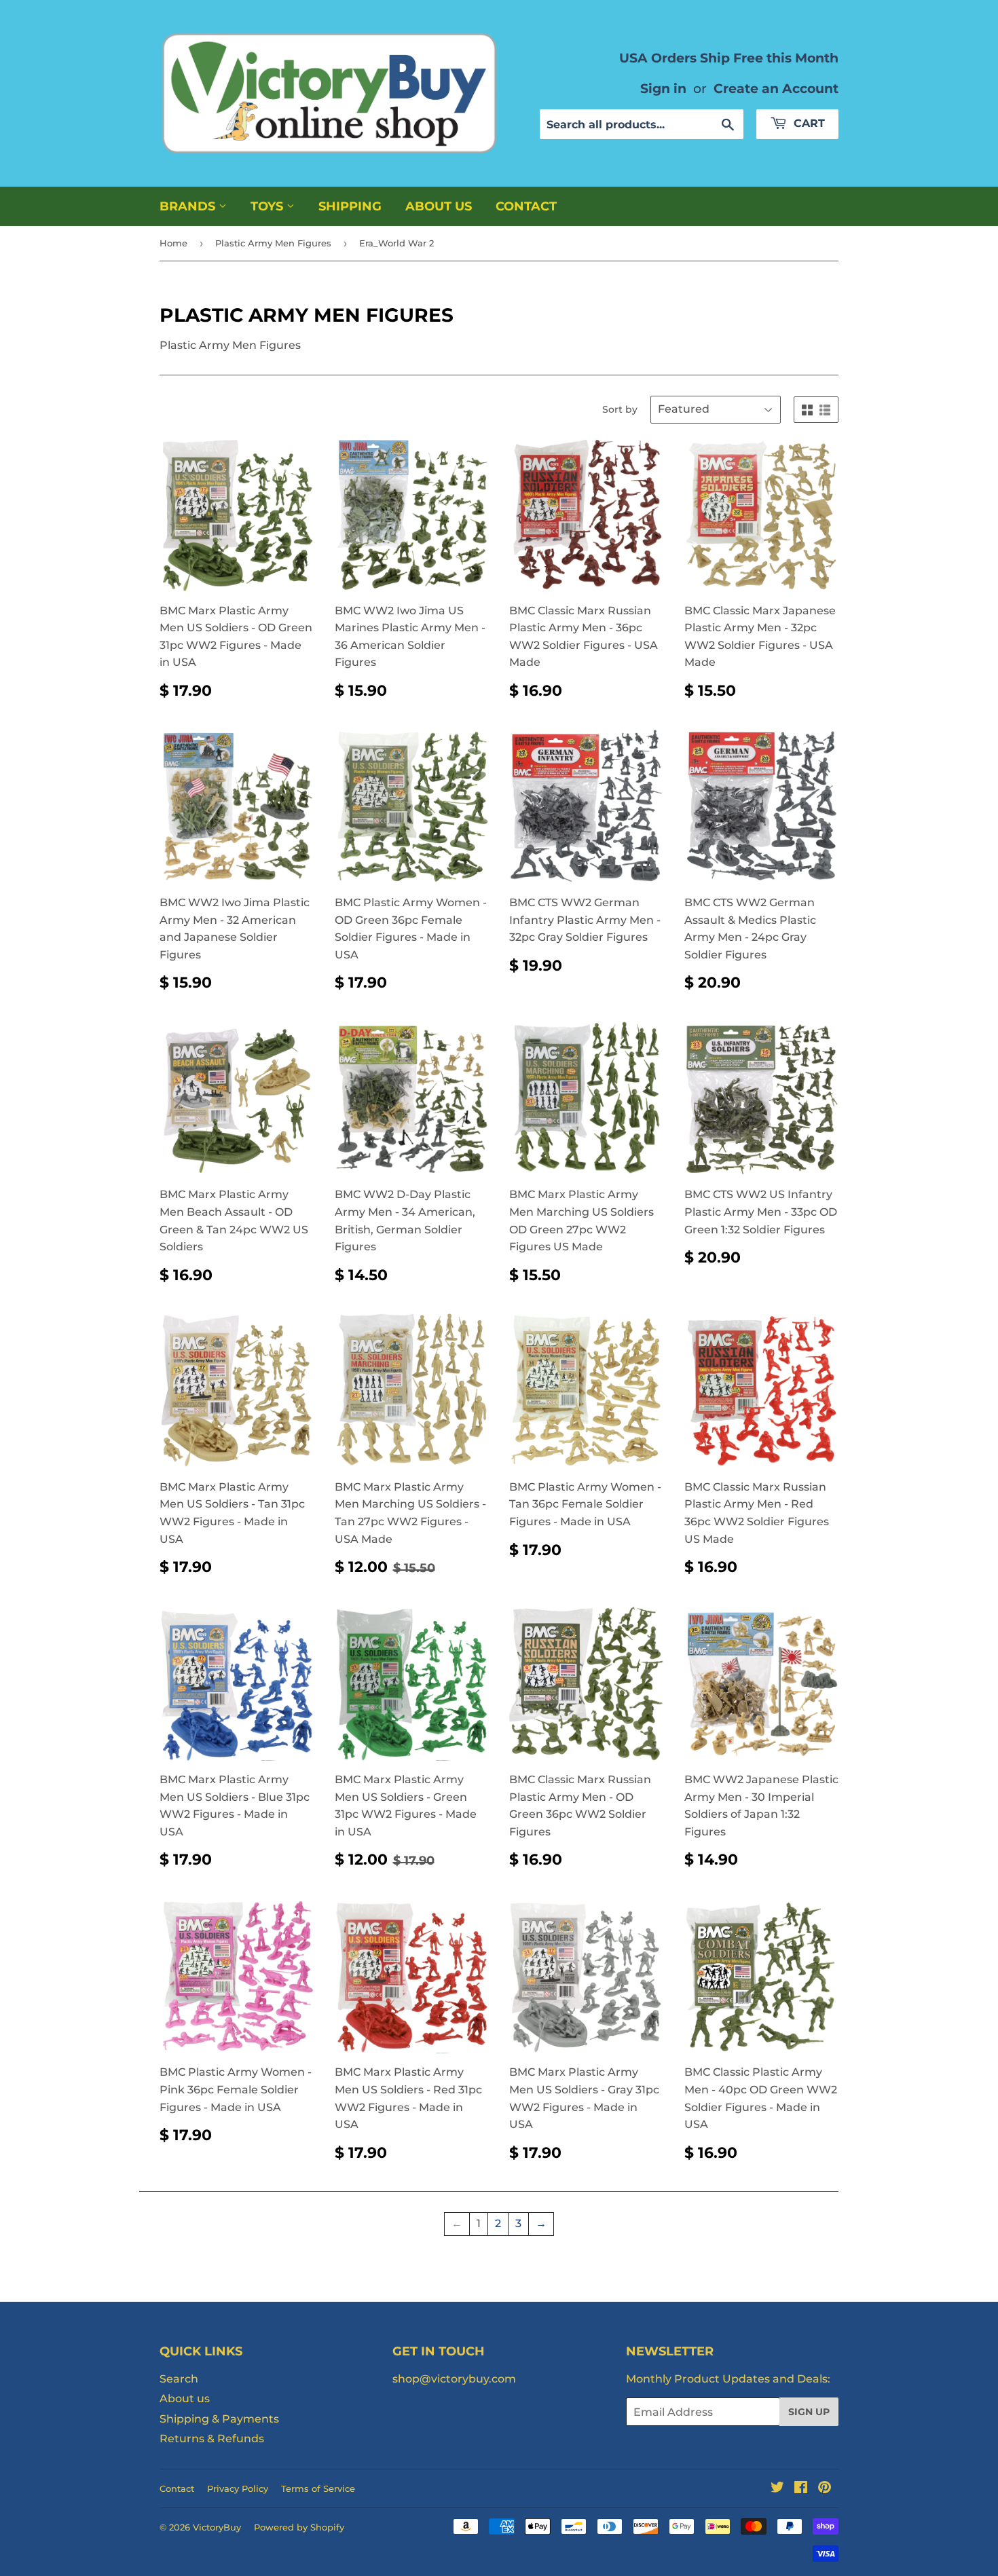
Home (173, 243)
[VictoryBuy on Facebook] (801, 2489)
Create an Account (776, 88)
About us (439, 206)
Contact (526, 206)
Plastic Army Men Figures (273, 243)
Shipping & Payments (219, 2419)
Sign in (663, 88)
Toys (269, 206)
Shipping (350, 206)
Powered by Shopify (299, 2527)
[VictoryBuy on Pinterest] (825, 2489)
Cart (808, 123)
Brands (189, 206)
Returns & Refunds (212, 2439)
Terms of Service (318, 2488)
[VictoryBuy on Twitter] (777, 2489)
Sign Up (809, 2412)
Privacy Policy (238, 2488)
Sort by (620, 409)
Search (179, 2379)
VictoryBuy (217, 2527)
